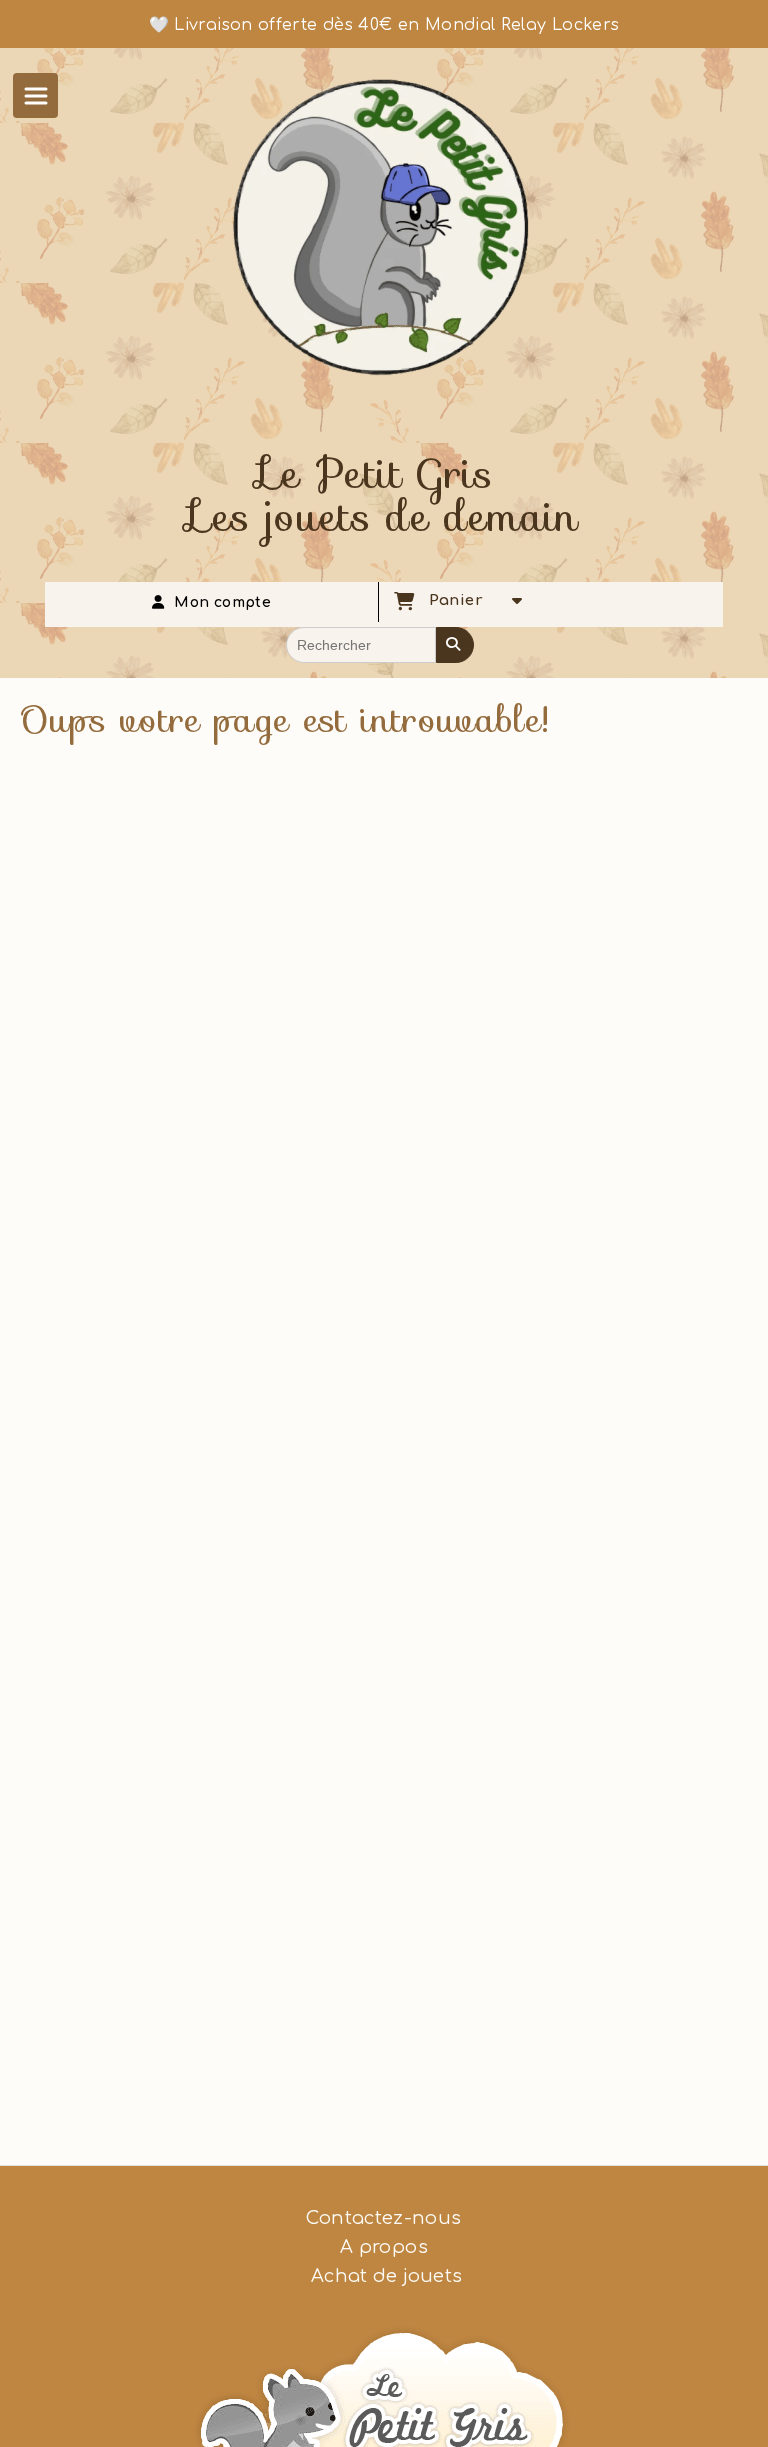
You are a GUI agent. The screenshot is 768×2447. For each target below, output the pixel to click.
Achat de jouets (384, 2276)
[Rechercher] (455, 645)
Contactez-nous (383, 2218)
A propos (384, 2247)
